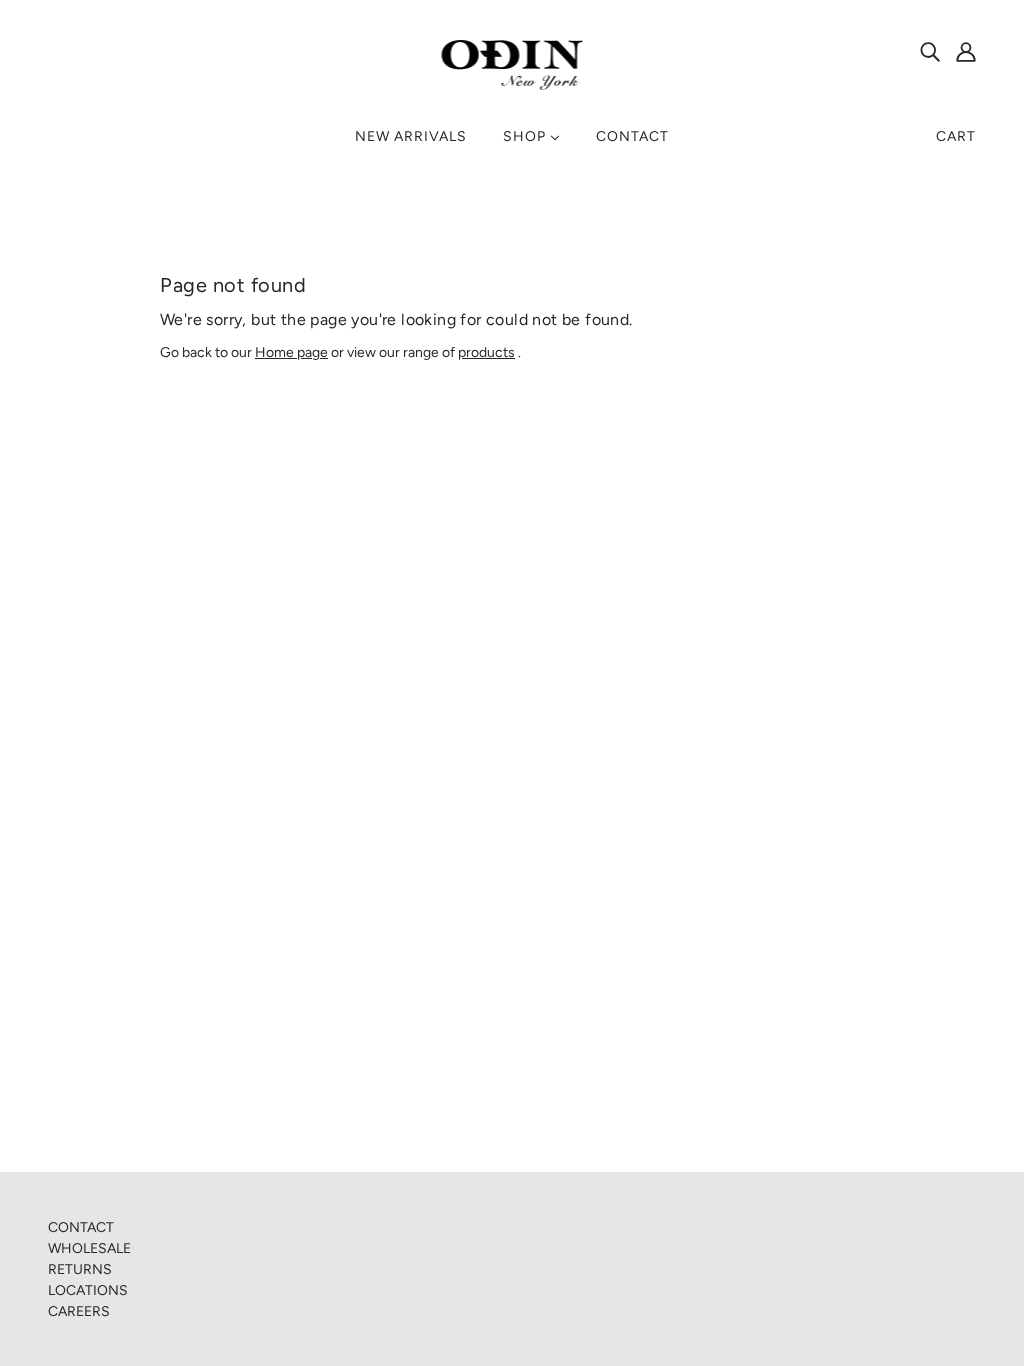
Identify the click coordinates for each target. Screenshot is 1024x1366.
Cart (956, 136)
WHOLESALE (89, 1248)
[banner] (512, 64)
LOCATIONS (88, 1290)
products (486, 352)
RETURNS (80, 1269)
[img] (930, 51)
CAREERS (79, 1311)
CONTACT (81, 1227)
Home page (291, 352)
